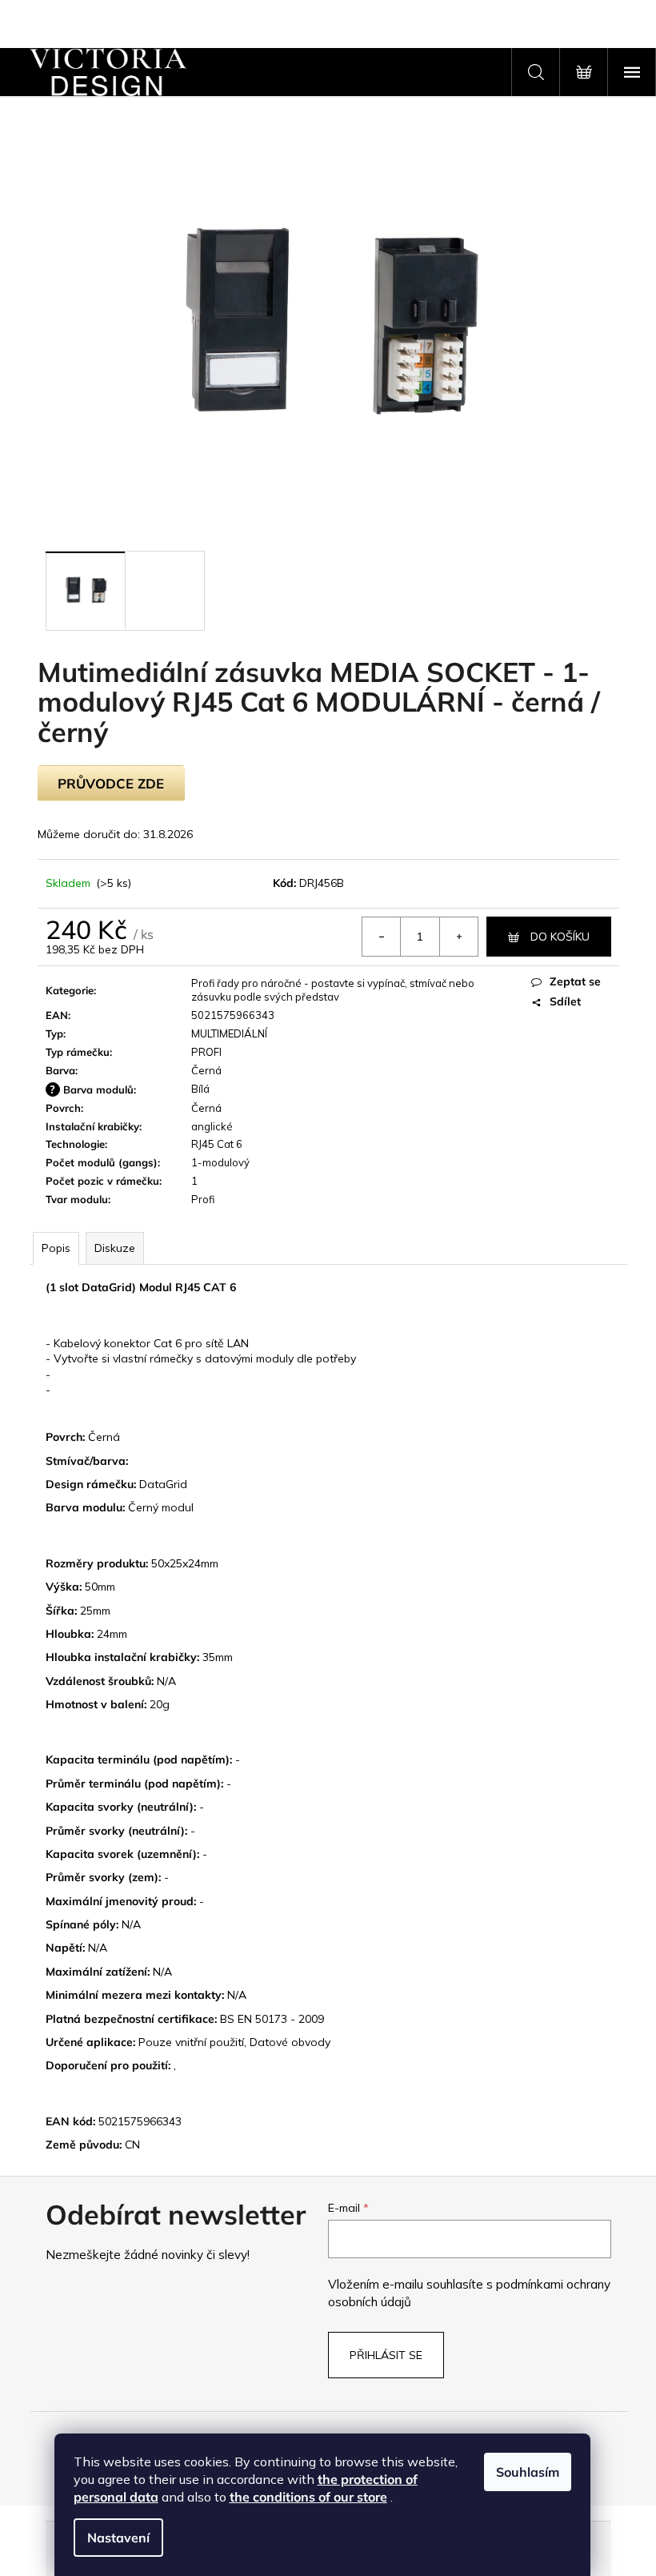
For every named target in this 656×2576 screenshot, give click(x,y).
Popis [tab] (56, 1248)
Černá (206, 1070)
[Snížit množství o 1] (382, 937)
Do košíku (560, 937)
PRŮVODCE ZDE (111, 783)
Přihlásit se (386, 2355)
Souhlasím (528, 2472)
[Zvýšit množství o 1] (458, 937)
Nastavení (118, 2538)
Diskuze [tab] (115, 1248)
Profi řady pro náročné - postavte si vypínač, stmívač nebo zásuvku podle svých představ (333, 990)
